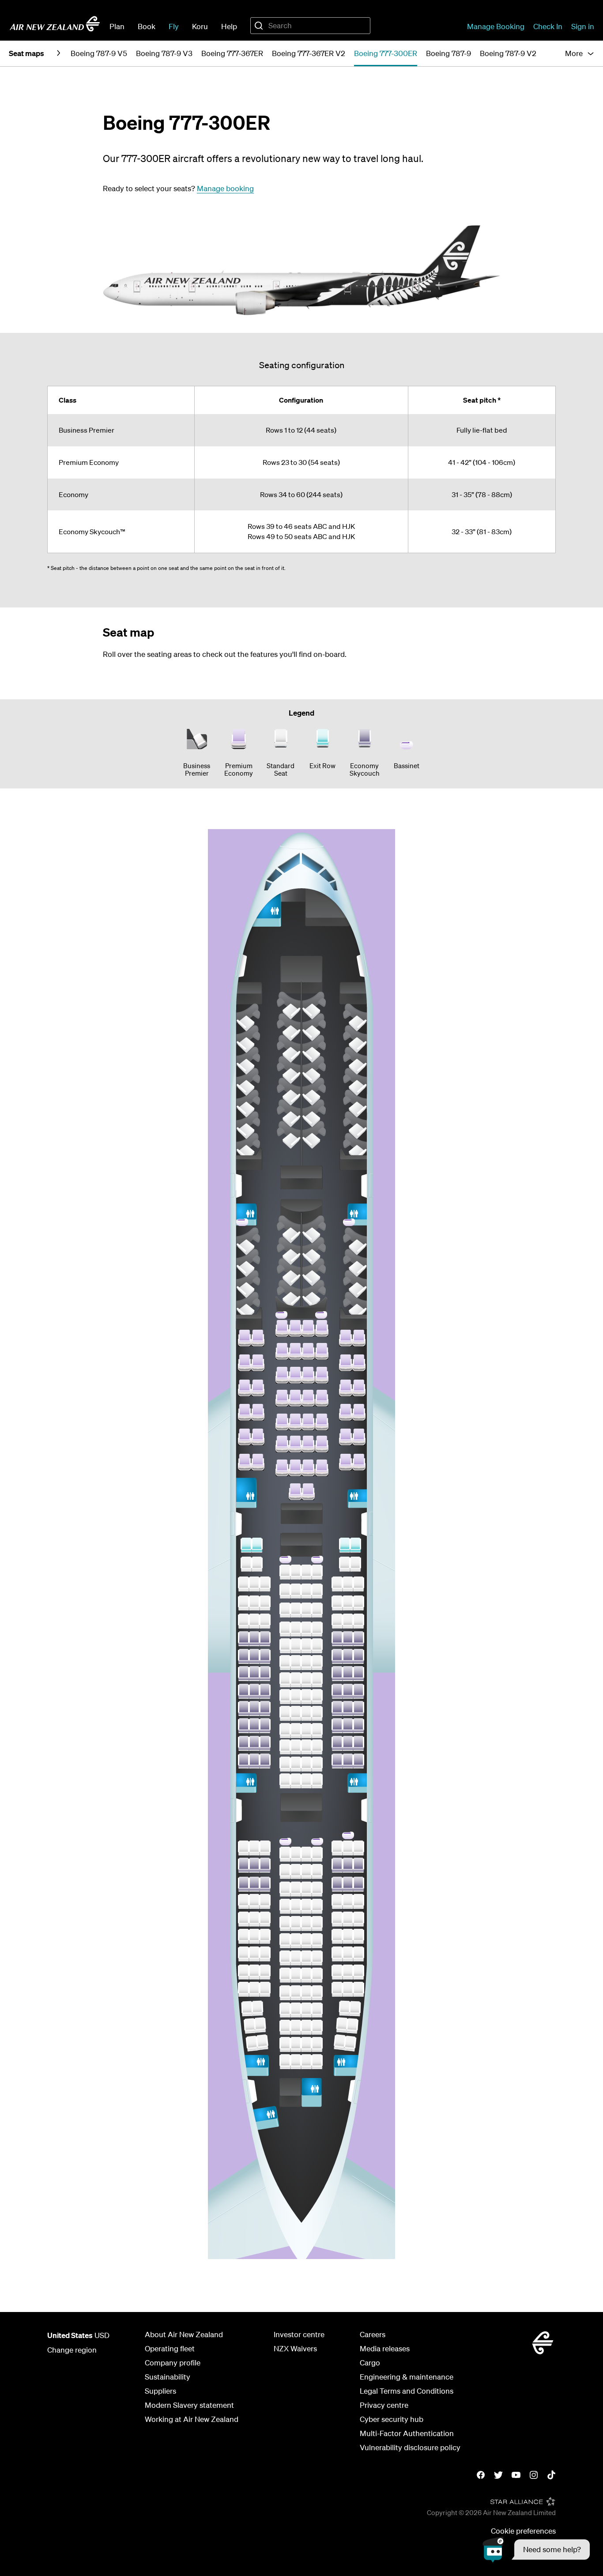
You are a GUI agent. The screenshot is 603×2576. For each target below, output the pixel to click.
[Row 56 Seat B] (254, 1989)
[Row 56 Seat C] (265, 1989)
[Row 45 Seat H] (337, 1743)
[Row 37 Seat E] (296, 1610)
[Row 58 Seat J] (342, 2025)
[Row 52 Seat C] (265, 1919)
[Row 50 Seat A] (244, 1884)
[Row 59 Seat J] (340, 2042)
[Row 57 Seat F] (306, 2010)
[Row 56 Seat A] (244, 1989)
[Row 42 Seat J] (348, 1691)
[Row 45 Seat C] (265, 1743)
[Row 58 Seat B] (260, 2025)
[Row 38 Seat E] (296, 1629)
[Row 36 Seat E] (296, 1591)
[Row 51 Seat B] (254, 1901)
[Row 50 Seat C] (265, 1884)
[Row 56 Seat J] (348, 1989)
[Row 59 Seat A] (252, 2043)
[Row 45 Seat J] (348, 1743)
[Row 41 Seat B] (254, 1674)
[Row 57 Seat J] (345, 2008)
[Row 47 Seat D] (285, 1781)
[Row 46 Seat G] (317, 1764)
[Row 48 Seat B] (254, 1848)
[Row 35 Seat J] (345, 1564)
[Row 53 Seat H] (337, 1936)
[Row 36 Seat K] (358, 1584)
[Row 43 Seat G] (317, 1713)
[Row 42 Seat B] (254, 1691)
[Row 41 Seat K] (358, 1674)
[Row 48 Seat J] (348, 1848)
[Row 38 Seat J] (348, 1621)
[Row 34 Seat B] (257, 1545)
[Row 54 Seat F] (306, 1958)
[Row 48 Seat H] (337, 1848)
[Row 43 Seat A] (244, 1709)
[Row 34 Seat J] (345, 1545)
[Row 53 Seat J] (348, 1936)
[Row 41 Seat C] (265, 1674)
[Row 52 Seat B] (254, 1919)
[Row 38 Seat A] (244, 1621)
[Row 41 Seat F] (306, 1680)
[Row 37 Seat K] (358, 1603)
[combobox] (310, 26)
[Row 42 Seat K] (358, 1691)
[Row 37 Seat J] (348, 1603)
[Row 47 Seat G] (317, 1781)
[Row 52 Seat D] (285, 1924)
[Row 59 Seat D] (285, 2044)
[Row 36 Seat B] (254, 1584)
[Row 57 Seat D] (285, 2010)
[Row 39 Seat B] (254, 1639)
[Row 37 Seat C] (265, 1603)
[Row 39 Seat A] (244, 1639)
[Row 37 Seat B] (254, 1603)
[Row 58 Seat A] (250, 2026)
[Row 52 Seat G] (317, 1924)
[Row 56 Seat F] (306, 1993)
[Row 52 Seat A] (244, 1919)
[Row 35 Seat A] (246, 1564)
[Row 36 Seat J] (348, 1584)
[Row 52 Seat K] (358, 1919)
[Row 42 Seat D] (285, 1697)
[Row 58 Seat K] (352, 2026)
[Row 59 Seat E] (296, 2044)
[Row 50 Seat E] (296, 1889)
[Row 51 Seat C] (265, 1901)
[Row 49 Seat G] (317, 1871)
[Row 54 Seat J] (348, 1954)
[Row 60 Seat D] (285, 2062)
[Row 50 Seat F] (306, 1889)
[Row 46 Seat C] (265, 1761)
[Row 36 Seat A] (244, 1584)
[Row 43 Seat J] (348, 1709)
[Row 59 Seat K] (350, 2043)
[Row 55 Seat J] (348, 1972)
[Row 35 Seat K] (355, 1564)
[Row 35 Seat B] (257, 1564)
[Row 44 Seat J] (348, 1726)
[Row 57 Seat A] (247, 2008)
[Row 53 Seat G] (317, 1941)
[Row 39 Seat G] (317, 1646)
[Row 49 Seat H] (337, 1865)
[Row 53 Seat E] (296, 1941)
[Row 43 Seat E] (296, 1713)
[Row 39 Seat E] (296, 1646)
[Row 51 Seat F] (306, 1906)
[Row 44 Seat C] (265, 1726)
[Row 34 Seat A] (246, 1545)
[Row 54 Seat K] (358, 1954)
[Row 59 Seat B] (262, 2042)
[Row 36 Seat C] (265, 1584)
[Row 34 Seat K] (355, 1545)
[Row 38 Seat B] (254, 1621)
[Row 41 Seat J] (348, 1674)
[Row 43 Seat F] (306, 1713)
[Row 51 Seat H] (337, 1901)
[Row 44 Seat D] (285, 1731)
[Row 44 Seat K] (358, 1726)
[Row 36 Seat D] (285, 1591)
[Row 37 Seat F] (306, 1610)
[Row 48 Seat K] (358, 1848)
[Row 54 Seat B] (254, 1954)
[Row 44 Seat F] (306, 1731)
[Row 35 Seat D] (285, 1572)
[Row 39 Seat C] (265, 1639)
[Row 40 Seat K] (358, 1656)
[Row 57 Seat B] (257, 2008)
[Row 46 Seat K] (358, 1761)
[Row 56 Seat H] (337, 1989)
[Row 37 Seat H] (337, 1603)
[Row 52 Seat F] (306, 1924)
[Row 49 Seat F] (306, 1871)
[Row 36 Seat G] (317, 1591)
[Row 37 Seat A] (244, 1603)
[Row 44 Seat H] (337, 1726)
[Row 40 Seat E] (296, 1663)
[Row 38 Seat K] (358, 1621)
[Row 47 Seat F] (306, 1781)
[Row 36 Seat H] (337, 1584)
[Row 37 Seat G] (317, 1610)
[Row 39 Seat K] (358, 1639)
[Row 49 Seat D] (285, 1871)
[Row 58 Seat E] (296, 2027)
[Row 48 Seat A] (244, 1848)
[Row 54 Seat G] (317, 1958)
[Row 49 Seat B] (254, 1865)
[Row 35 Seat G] (317, 1572)
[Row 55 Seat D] (285, 1975)
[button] (536, 2550)
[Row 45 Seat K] (358, 1743)
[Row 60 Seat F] (306, 2062)
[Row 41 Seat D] (285, 1680)
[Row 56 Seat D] (285, 1993)
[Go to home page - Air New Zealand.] (55, 24)
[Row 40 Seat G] (317, 1663)
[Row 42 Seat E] (296, 1697)
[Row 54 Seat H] (337, 1954)
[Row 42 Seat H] (337, 1691)
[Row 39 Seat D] (285, 1646)
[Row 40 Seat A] (244, 1656)
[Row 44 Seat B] (254, 1726)
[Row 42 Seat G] (317, 1697)
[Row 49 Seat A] (244, 1865)
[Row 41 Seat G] (317, 1680)
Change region (72, 2350)
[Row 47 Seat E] (296, 1781)
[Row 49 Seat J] (348, 1865)
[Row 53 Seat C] (265, 1936)
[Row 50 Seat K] (358, 1884)
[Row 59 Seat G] (317, 2044)
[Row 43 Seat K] (358, 1709)
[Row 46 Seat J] (348, 1761)
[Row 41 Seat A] (244, 1674)
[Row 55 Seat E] (296, 1975)
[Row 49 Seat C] (265, 1865)
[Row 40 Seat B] (254, 1656)
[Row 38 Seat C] (265, 1621)
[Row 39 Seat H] (337, 1639)
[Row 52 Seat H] (337, 1919)
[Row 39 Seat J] (348, 1639)
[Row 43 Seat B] (254, 1709)
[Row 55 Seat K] (358, 1972)
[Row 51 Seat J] (348, 1901)
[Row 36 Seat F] (306, 1591)
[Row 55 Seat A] (244, 1972)
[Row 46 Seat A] (244, 1761)
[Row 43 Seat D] (285, 1713)
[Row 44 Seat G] (317, 1731)
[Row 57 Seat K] (355, 2008)
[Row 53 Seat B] (254, 1936)
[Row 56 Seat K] (358, 1989)
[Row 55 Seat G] (317, 1975)
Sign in (583, 26)
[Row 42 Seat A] (244, 1691)
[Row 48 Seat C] (265, 1848)
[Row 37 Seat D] (285, 1610)
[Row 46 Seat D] (285, 1764)
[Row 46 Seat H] (337, 1761)
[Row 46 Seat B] (254, 1761)
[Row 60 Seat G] (317, 2062)
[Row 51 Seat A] (244, 1901)
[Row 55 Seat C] (265, 1972)
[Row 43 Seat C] (265, 1709)
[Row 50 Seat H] (337, 1884)
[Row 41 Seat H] (337, 1674)
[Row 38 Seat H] (337, 1621)
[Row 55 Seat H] (337, 1972)
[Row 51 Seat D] (285, 1906)
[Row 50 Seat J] (348, 1884)
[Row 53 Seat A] (244, 1936)
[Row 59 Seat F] (306, 2044)
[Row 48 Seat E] (296, 1854)
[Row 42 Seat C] (265, 1691)
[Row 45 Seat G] (317, 1747)
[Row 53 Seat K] (358, 1936)
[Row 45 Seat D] (285, 1747)
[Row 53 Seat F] (306, 1941)
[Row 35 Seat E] (296, 1572)
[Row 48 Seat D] (285, 1854)
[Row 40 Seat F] (306, 1663)
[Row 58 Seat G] (317, 2027)
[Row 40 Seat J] (348, 1656)
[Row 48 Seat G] (317, 1854)
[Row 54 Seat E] (296, 1958)
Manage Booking (496, 26)
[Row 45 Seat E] (296, 1747)
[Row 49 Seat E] (296, 1871)
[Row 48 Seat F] (306, 1854)
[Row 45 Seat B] (254, 1743)
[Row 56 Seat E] (296, 1993)
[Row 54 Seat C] (265, 1954)
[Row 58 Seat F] (306, 2027)
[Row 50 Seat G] (317, 1889)
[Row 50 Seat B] (254, 1884)
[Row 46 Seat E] (296, 1764)
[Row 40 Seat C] (265, 1656)
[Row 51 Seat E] (296, 1906)
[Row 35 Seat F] (306, 1572)
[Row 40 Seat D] (285, 1663)
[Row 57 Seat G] (317, 2010)
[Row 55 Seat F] (306, 1975)
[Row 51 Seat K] (358, 1901)
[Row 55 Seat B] (254, 1972)
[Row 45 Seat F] (306, 1747)
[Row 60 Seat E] (296, 2062)
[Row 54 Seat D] (285, 1958)
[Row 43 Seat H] (337, 1709)
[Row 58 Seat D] (285, 2027)
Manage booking (225, 188)
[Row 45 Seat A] (244, 1743)
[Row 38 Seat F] (306, 1629)
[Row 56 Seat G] (317, 1993)
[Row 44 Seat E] (296, 1731)
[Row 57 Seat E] (296, 2010)
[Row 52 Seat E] (296, 1924)
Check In (548, 26)
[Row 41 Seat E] (296, 1680)
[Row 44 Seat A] (244, 1726)
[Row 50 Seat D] (285, 1889)
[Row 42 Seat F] (306, 1697)
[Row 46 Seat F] (306, 1764)
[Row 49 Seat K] (358, 1865)
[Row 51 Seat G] (317, 1906)
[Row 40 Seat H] (337, 1656)
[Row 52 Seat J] (348, 1919)
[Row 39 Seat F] (306, 1646)
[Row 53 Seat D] (285, 1941)
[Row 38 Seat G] (317, 1629)
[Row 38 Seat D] (285, 1629)
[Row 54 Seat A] (244, 1954)
